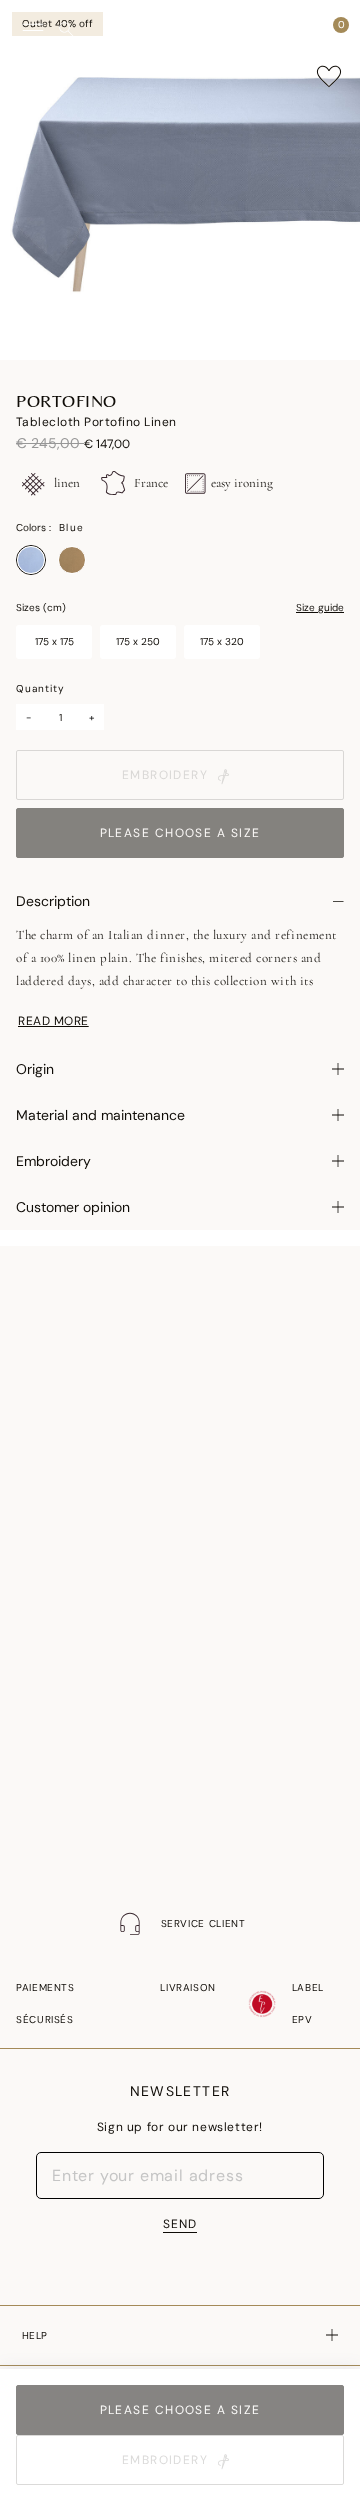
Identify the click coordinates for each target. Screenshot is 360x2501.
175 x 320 (222, 641)
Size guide (320, 608)
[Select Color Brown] (72, 560)
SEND (180, 2224)
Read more (53, 1021)
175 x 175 (54, 641)
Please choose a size (180, 833)
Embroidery (165, 775)
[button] (304, 30)
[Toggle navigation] (33, 30)
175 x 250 (138, 641)
